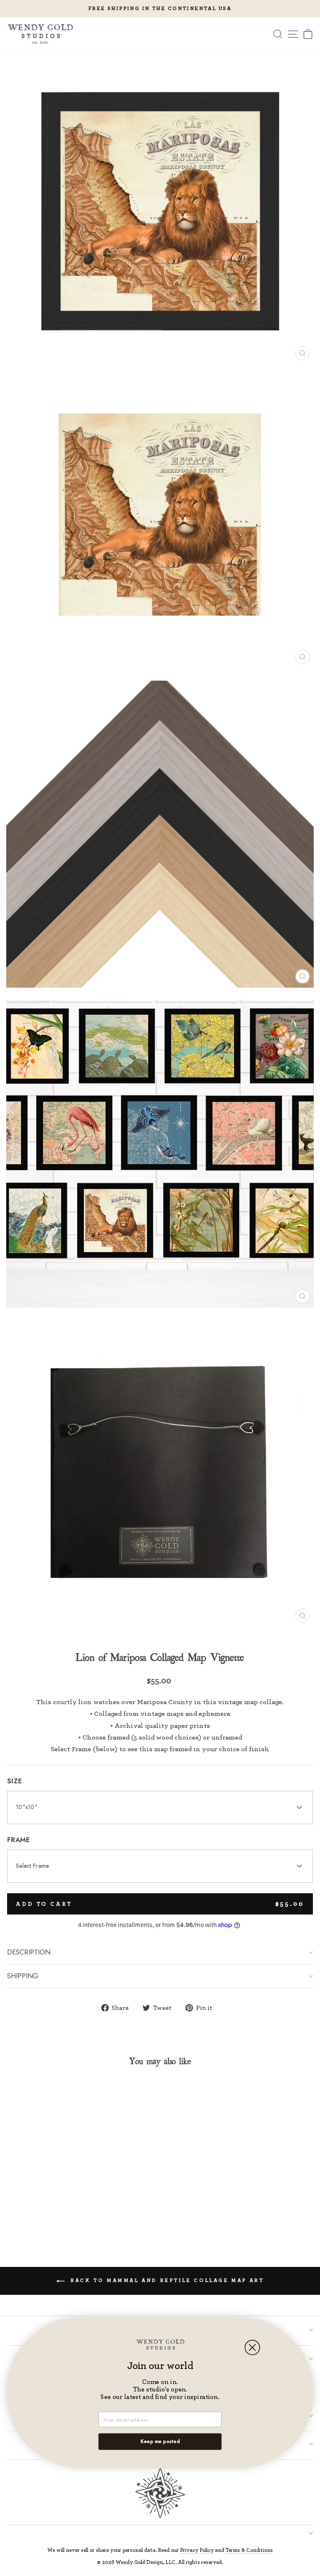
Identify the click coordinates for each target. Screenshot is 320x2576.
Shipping (23, 1976)
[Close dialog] (252, 2348)
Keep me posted (160, 2441)
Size (14, 1781)
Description (29, 1952)
